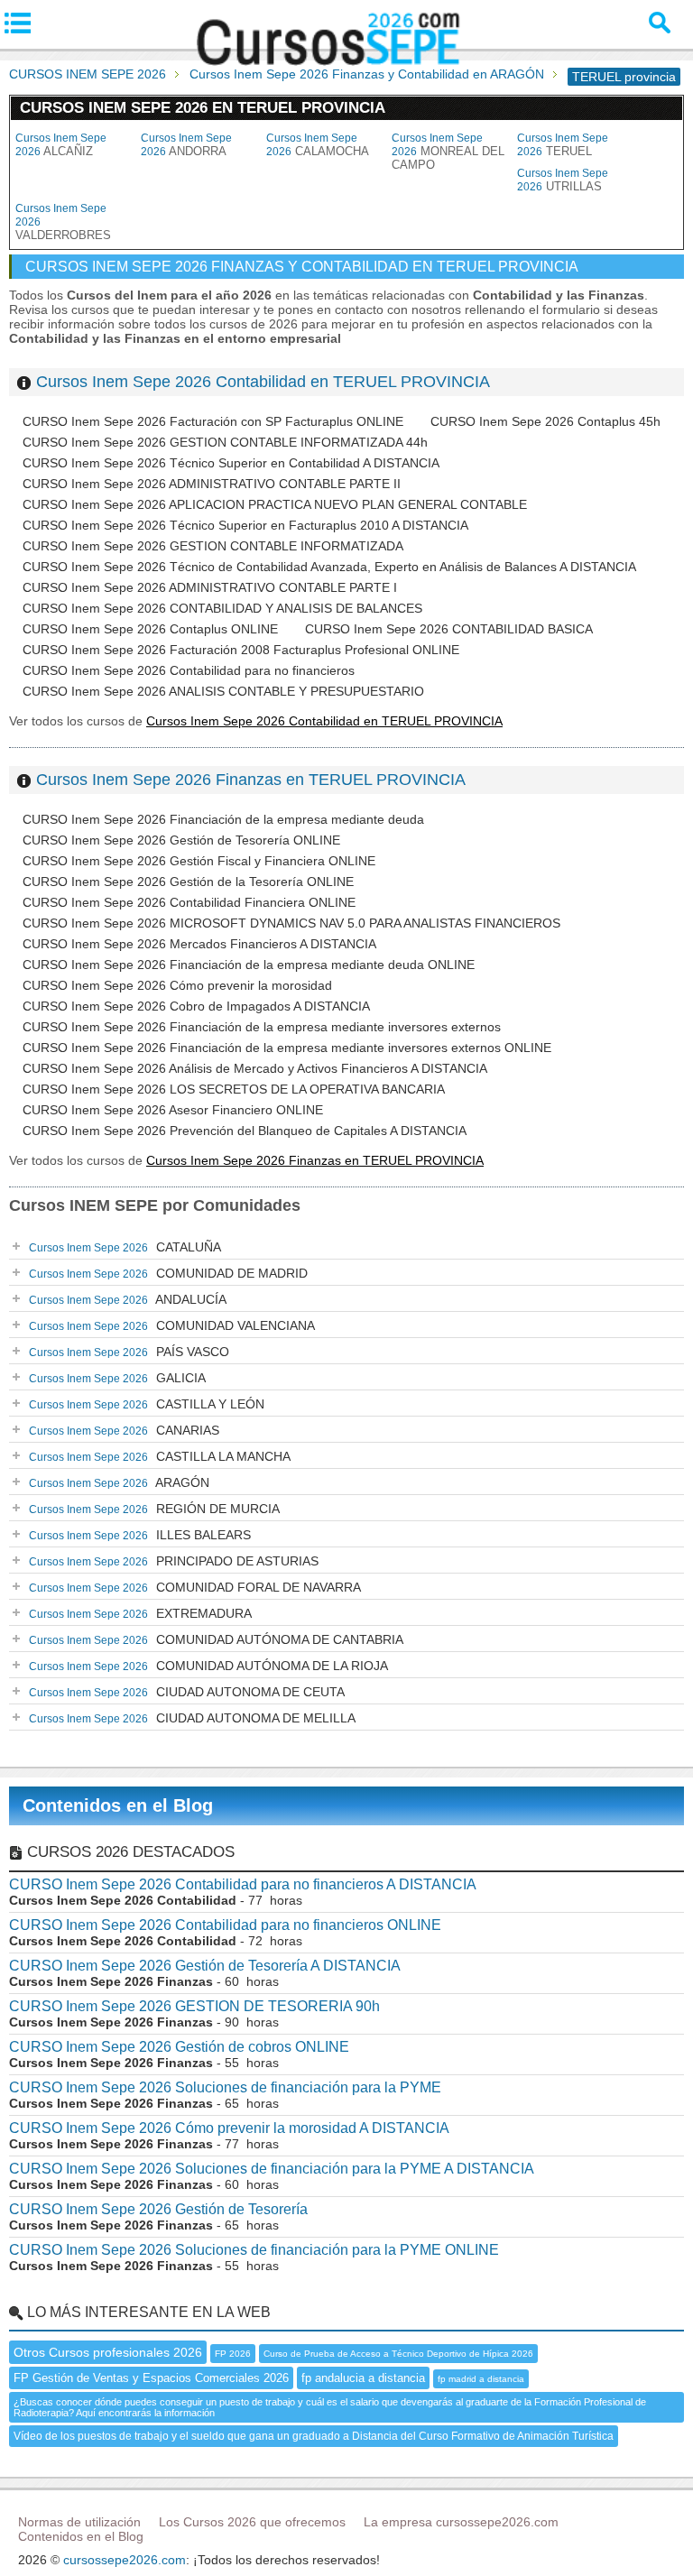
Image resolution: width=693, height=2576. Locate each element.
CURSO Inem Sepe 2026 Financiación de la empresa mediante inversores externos (262, 1027)
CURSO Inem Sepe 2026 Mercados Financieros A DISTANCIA (199, 944)
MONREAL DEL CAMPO (448, 152)
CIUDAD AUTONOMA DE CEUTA (187, 1692)
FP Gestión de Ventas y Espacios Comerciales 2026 (151, 2378)
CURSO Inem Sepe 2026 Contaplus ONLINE (150, 629)
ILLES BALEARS (140, 1535)
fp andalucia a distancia (363, 2378)
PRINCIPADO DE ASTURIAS (174, 1561)
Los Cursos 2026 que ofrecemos (252, 2522)
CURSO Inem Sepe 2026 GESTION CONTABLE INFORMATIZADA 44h (225, 442)
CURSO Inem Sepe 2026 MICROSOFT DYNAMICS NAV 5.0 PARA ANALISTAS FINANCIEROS (291, 923)
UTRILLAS (563, 180)
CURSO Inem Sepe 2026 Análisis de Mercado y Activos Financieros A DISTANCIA (255, 1068)
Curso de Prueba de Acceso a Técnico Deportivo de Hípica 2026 (398, 2354)
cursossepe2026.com (125, 2560)
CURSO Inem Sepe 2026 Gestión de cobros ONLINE (179, 2047)
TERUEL (563, 145)
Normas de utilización (79, 2522)
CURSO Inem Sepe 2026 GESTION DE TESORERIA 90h (194, 2006)
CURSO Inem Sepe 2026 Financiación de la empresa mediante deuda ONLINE (249, 965)
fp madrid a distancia (481, 2379)
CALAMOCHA (318, 145)
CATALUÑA (125, 1247)
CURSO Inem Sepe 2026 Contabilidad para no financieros (189, 670)
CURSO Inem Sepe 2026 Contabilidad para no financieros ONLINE (225, 1925)
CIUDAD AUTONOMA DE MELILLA (192, 1718)
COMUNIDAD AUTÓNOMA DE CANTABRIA (216, 1639)
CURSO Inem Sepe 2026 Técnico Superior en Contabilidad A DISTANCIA (231, 463)
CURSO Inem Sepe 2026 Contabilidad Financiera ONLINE (189, 902)
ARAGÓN (119, 1482)
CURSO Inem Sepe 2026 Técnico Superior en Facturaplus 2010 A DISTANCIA (245, 525)
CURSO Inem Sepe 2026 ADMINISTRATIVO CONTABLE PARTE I (210, 587)
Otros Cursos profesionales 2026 (108, 2352)
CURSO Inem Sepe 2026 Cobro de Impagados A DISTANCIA (196, 1006)
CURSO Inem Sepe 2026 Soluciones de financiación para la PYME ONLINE (254, 2250)
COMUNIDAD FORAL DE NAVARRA (195, 1587)
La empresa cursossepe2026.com (461, 2522)
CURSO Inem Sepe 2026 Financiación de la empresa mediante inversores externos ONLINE (287, 1048)
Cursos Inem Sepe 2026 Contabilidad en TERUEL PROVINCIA (263, 382)
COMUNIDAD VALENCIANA (172, 1325)
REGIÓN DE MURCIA (154, 1509)
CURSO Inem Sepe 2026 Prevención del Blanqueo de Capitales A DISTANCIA (245, 1131)
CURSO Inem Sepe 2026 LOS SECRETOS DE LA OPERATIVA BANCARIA (234, 1089)
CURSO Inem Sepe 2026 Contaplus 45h (545, 421)
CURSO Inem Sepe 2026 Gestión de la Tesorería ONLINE (188, 882)
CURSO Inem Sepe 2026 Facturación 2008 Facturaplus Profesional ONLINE (241, 650)
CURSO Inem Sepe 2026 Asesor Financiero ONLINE (173, 1110)
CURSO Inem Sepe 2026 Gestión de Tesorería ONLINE (181, 840)
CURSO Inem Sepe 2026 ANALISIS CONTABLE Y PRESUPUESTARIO (223, 691)
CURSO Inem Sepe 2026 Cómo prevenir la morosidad (177, 985)
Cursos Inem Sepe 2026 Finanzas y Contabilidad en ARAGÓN (367, 74)
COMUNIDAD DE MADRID (168, 1273)
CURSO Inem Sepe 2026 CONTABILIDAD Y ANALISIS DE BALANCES (222, 608)
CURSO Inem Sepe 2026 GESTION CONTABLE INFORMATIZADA (213, 546)
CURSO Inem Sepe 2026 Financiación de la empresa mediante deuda (223, 819)
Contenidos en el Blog (118, 1805)
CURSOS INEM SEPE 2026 (88, 74)
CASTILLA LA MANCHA (160, 1456)
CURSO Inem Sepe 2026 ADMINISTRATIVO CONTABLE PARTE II (212, 484)
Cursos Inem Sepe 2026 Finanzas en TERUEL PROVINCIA (251, 780)
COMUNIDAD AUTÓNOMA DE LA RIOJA (208, 1666)
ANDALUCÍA (128, 1299)
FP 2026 (233, 2354)
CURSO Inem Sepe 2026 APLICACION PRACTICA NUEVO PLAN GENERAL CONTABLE (275, 504)
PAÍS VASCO (129, 1352)
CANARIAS (124, 1430)
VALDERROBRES (63, 222)
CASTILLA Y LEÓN (147, 1404)
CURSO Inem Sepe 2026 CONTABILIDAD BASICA (449, 629)
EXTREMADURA (140, 1613)
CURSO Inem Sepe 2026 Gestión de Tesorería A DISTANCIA (205, 1966)
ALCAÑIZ (61, 145)
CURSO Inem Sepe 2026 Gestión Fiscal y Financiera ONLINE (199, 861)
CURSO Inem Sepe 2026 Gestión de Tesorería (158, 2209)
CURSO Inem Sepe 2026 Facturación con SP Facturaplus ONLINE (213, 421)
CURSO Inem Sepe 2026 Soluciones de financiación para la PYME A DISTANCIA (272, 2169)
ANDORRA (186, 145)
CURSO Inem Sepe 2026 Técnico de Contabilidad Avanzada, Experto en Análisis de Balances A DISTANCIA (329, 567)
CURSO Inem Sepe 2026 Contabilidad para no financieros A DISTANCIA (243, 1884)
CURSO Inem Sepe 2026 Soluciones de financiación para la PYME (225, 2087)
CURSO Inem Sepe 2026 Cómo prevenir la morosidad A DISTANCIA (229, 2128)
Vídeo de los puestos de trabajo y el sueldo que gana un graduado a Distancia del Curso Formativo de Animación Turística (314, 2436)
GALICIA (117, 1378)
